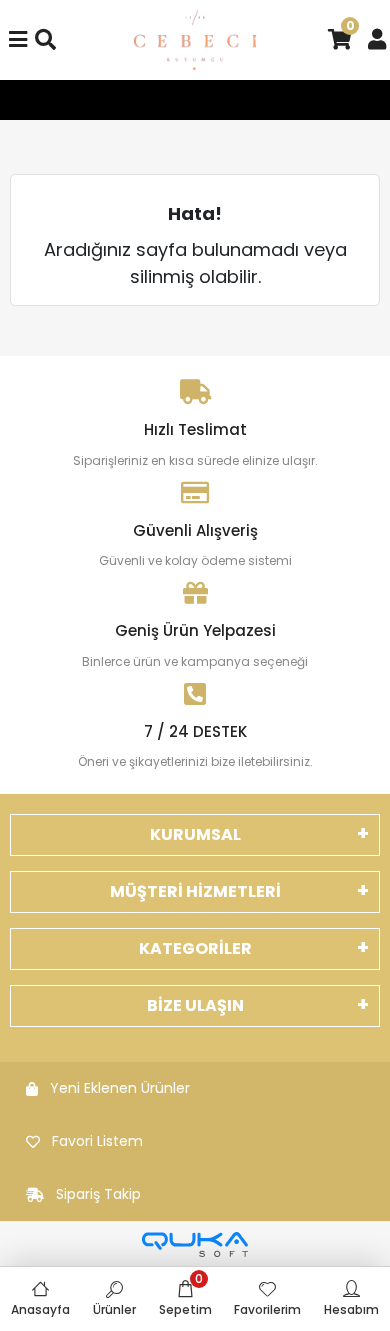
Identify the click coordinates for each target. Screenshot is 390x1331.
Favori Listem (97, 1141)
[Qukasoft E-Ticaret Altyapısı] (195, 1244)
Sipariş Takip (98, 1194)
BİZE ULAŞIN (195, 1005)
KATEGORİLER (195, 948)
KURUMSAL (195, 834)
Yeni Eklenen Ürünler (120, 1088)
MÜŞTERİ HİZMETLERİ (195, 891)
